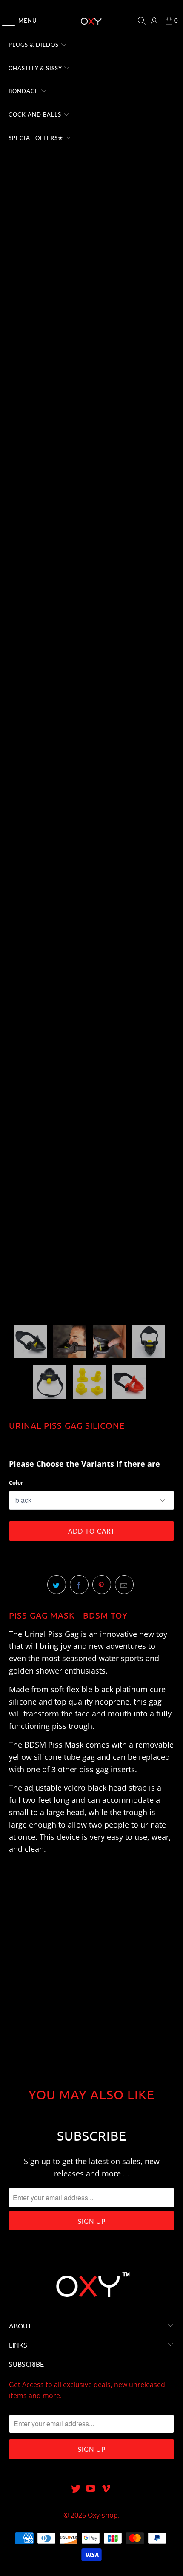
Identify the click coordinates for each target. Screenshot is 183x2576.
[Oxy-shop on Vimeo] (106, 2489)
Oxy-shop (103, 2515)
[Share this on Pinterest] (102, 1585)
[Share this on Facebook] (79, 1585)
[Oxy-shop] (92, 21)
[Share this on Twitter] (57, 1585)
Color (16, 1482)
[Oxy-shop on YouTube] (91, 2489)
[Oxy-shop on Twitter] (76, 2489)
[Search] (142, 21)
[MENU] (5, 21)
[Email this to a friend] (124, 1585)
